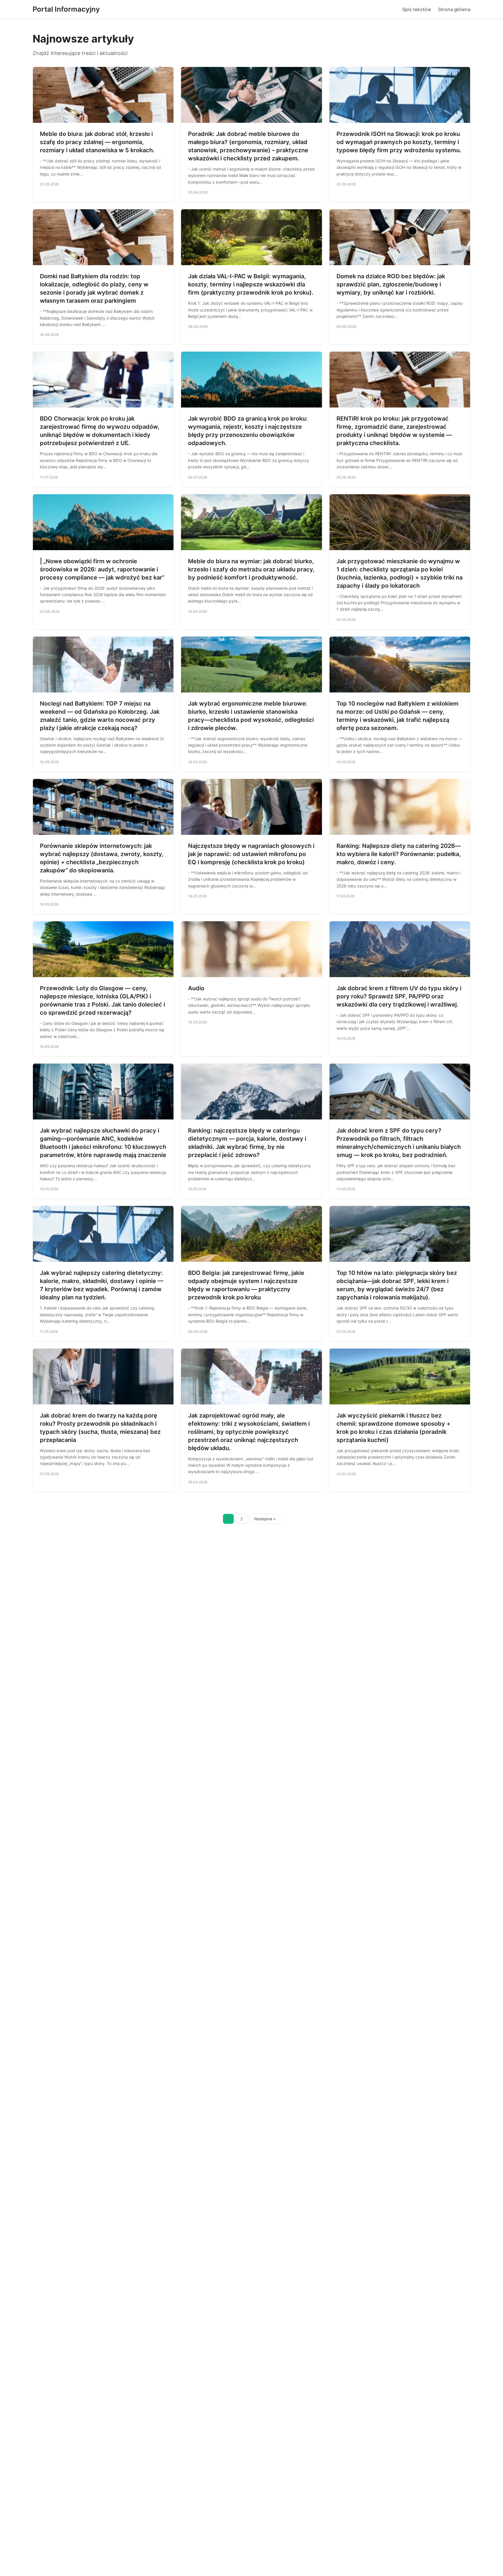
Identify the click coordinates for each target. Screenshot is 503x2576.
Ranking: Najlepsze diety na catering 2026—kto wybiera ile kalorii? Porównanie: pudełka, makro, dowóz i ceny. (399, 854)
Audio (196, 988)
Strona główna (454, 9)
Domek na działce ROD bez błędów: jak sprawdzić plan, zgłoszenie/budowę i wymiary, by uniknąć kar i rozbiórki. (391, 284)
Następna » (265, 1519)
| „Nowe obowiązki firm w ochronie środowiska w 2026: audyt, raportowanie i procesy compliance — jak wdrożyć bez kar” (102, 569)
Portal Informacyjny (66, 9)
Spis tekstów (417, 9)
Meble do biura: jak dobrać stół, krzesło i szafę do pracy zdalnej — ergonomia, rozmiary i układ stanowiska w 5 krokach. (97, 142)
